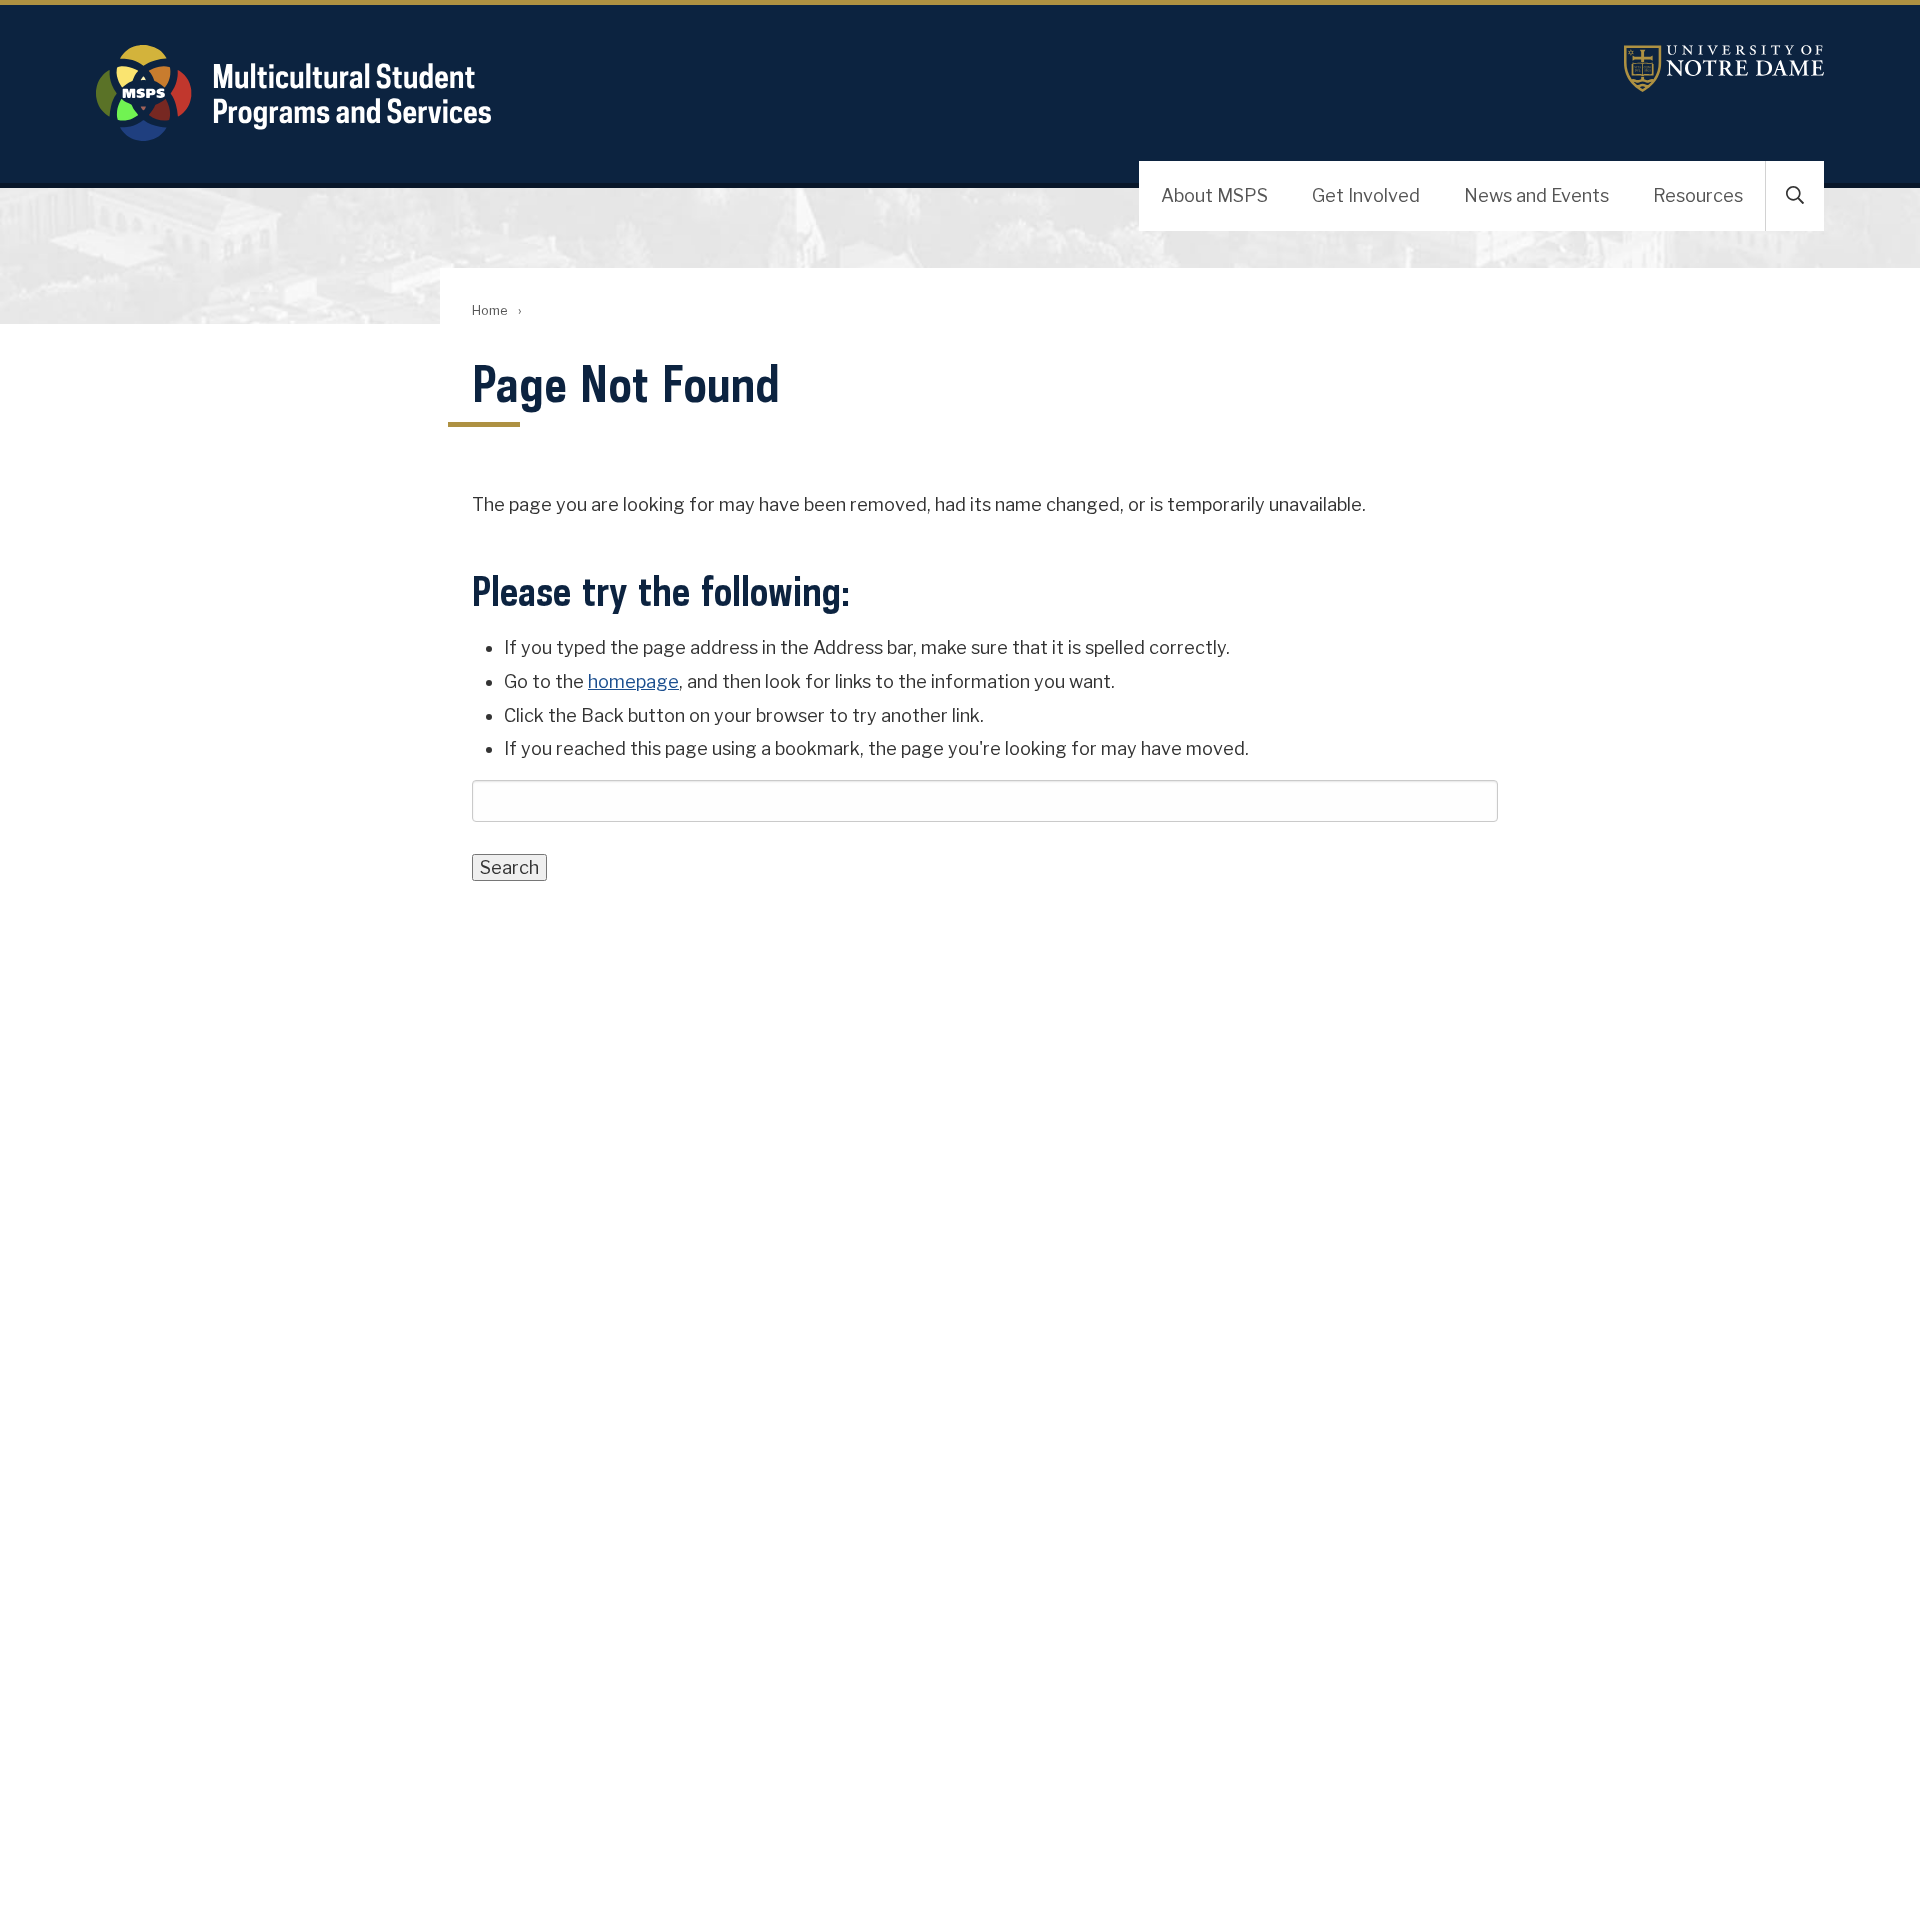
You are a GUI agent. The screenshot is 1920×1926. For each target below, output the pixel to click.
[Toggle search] (1795, 196)
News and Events (1536, 195)
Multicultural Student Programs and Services (616, 93)
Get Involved (1366, 195)
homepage (633, 681)
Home (489, 310)
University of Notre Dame (1724, 68)
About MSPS (1214, 195)
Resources (1698, 195)
